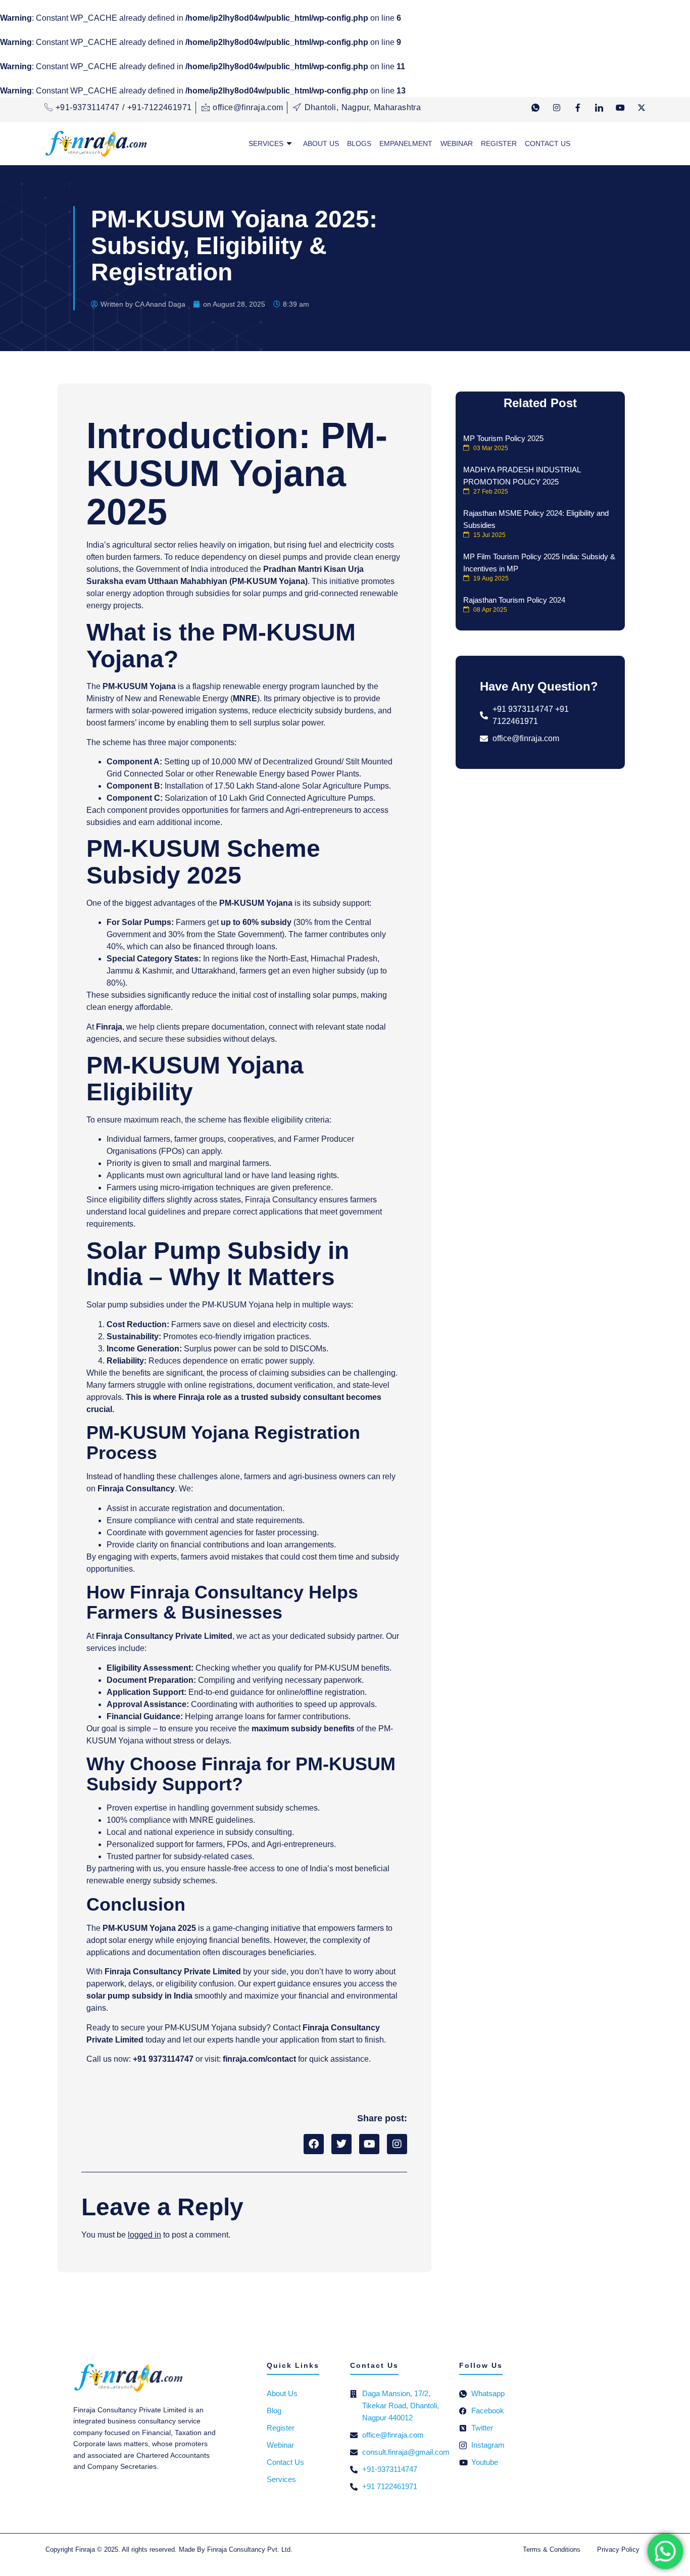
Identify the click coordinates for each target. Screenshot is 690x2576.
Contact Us (548, 143)
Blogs (359, 143)
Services (266, 143)
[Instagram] (557, 111)
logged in (144, 2235)
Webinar (457, 143)
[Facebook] (578, 111)
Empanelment (406, 143)
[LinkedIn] (599, 111)
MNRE (245, 698)
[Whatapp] (535, 111)
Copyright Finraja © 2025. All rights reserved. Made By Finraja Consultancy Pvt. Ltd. (169, 2549)
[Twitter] (642, 111)
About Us (321, 143)
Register (499, 143)
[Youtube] (620, 111)
